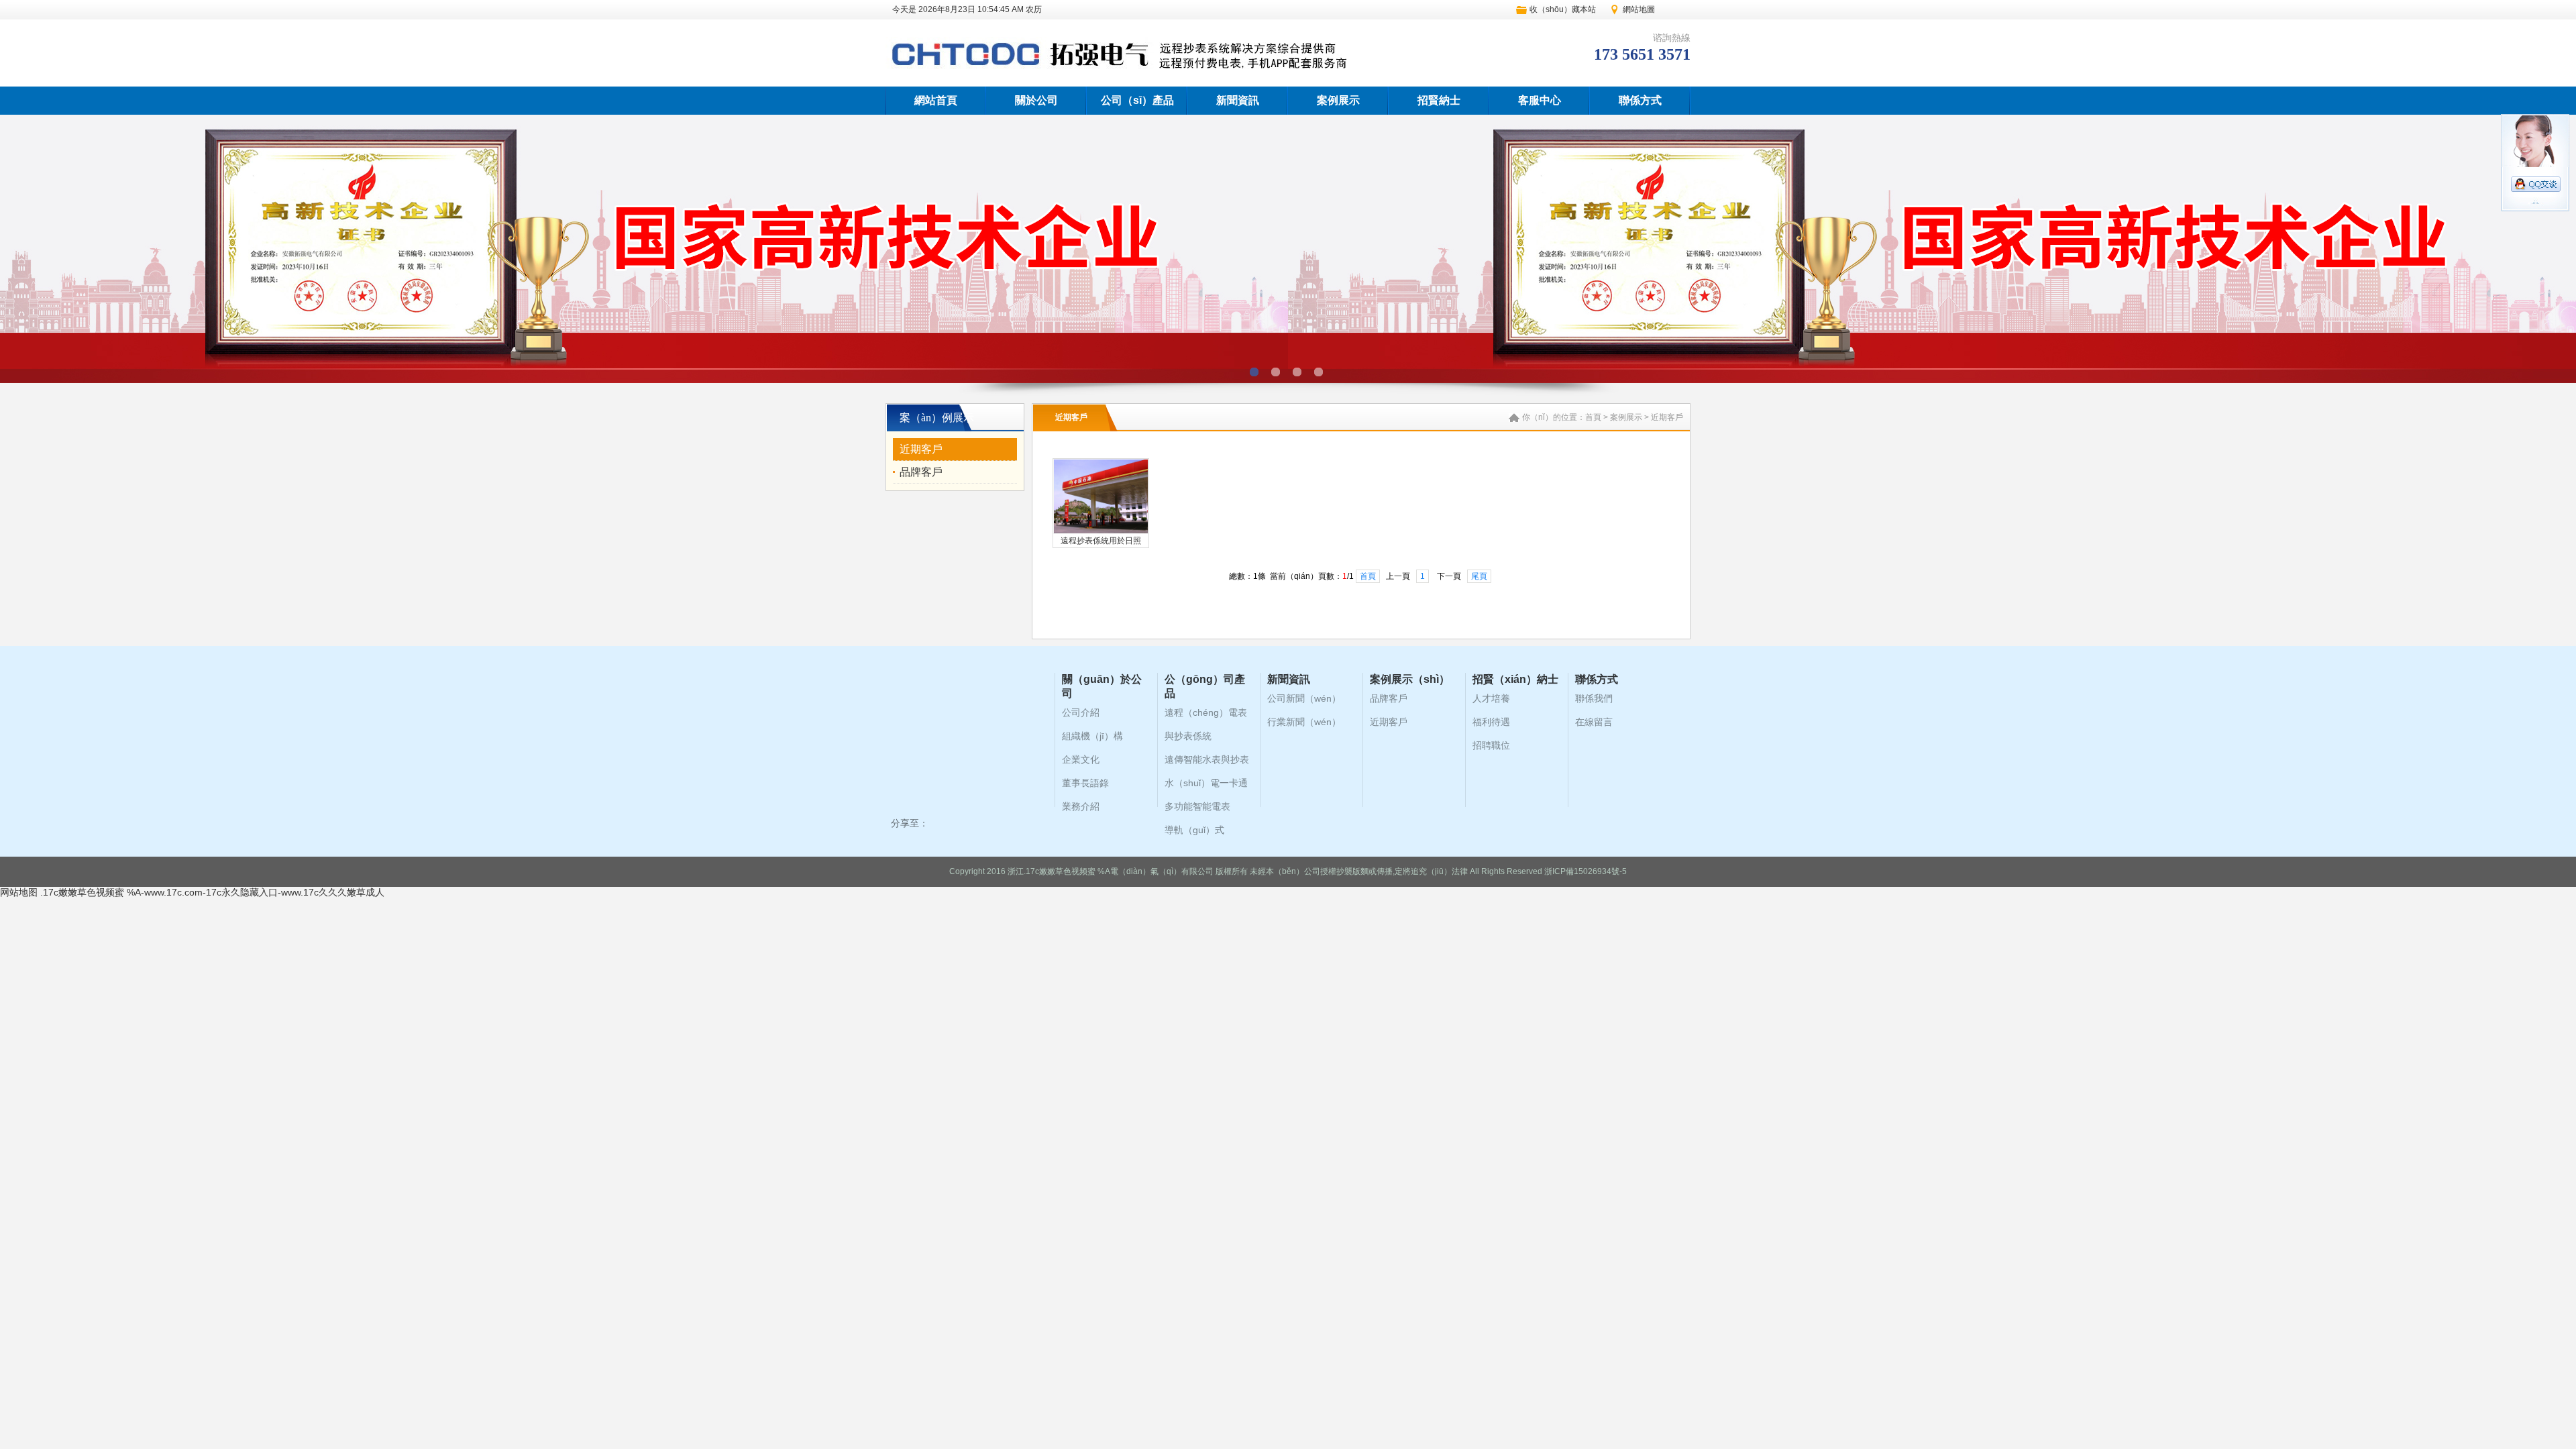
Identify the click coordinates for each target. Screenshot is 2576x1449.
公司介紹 (1081, 712)
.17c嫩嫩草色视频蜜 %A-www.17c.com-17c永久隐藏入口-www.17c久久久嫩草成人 (212, 892)
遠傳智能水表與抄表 (1207, 759)
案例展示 (1338, 100)
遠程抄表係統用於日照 (1101, 541)
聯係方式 (1640, 100)
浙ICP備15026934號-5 (1586, 871)
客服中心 (1540, 100)
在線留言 (1594, 722)
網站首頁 (936, 100)
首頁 (1593, 417)
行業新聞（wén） (1304, 722)
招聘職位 (1491, 745)
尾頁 (1479, 576)
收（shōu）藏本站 (1563, 9)
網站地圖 (1639, 9)
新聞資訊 (1238, 100)
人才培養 (1491, 698)
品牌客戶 (921, 472)
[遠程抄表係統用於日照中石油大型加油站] (1101, 531)
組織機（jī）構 (1092, 736)
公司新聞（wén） (1304, 698)
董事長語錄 (1085, 783)
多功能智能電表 (1197, 806)
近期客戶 (921, 449)
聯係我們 (1594, 698)
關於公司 (1036, 100)
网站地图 (19, 892)
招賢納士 (1439, 100)
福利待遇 (1491, 722)
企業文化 (1081, 759)
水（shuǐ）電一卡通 (1206, 783)
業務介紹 (1081, 806)
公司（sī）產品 (1137, 100)
